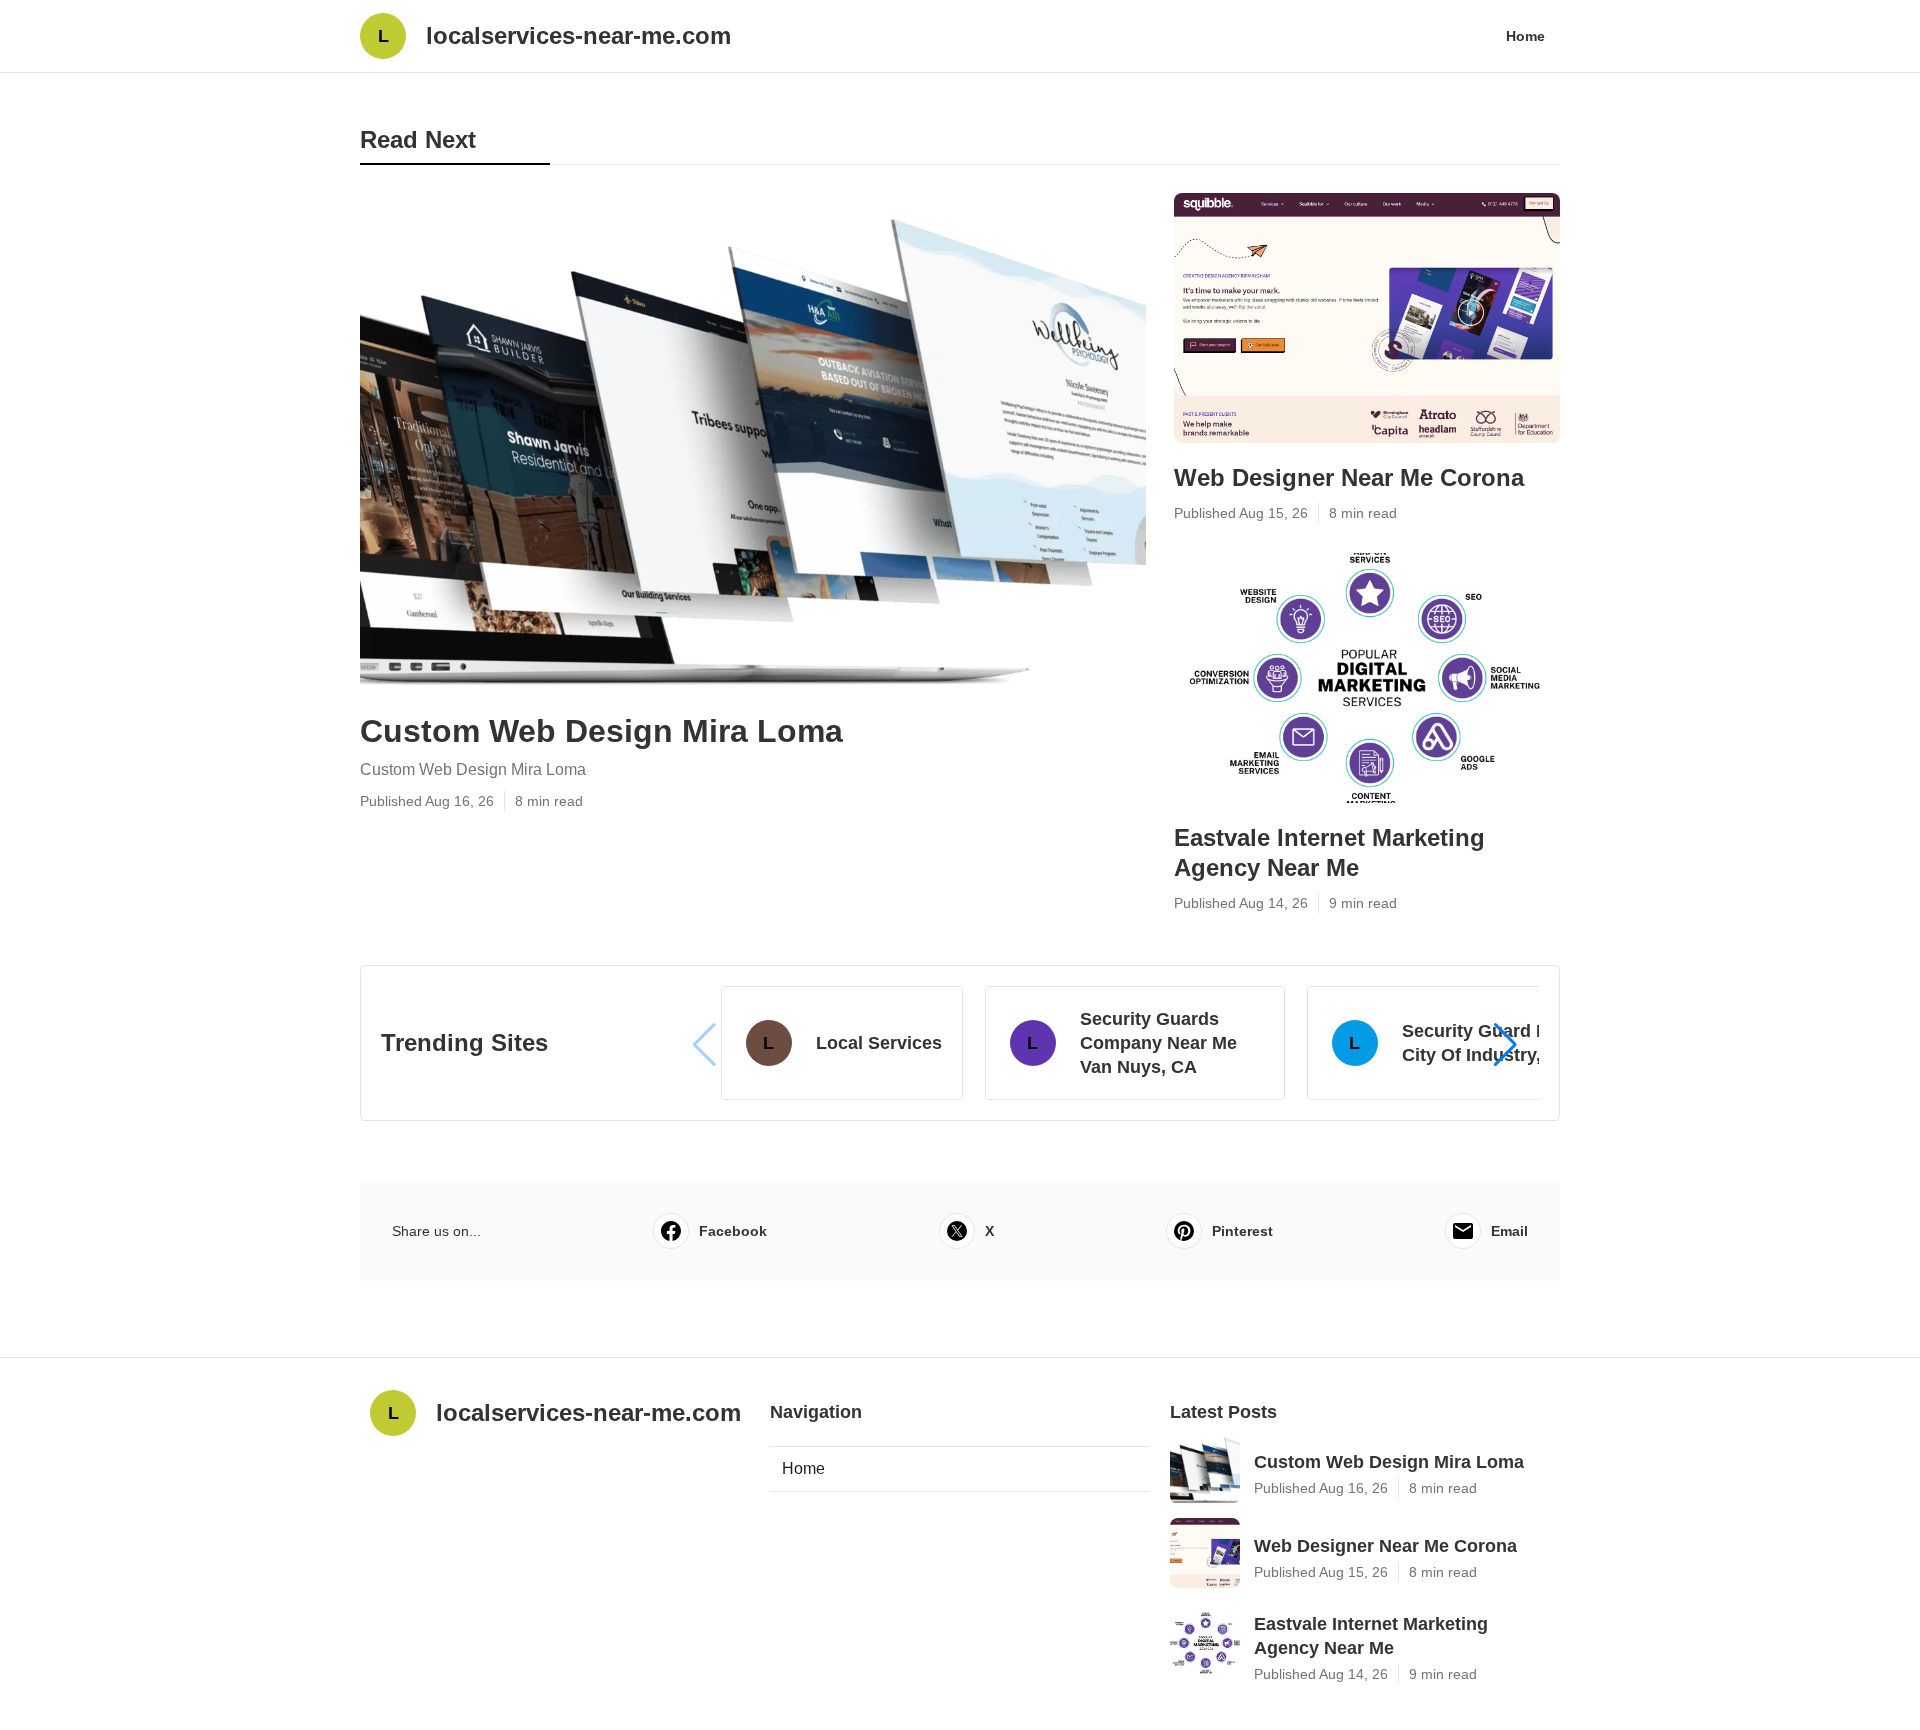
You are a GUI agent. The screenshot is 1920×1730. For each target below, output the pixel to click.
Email (1509, 1231)
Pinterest (1242, 1231)
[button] (1505, 1045)
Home (1525, 36)
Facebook (733, 1231)
